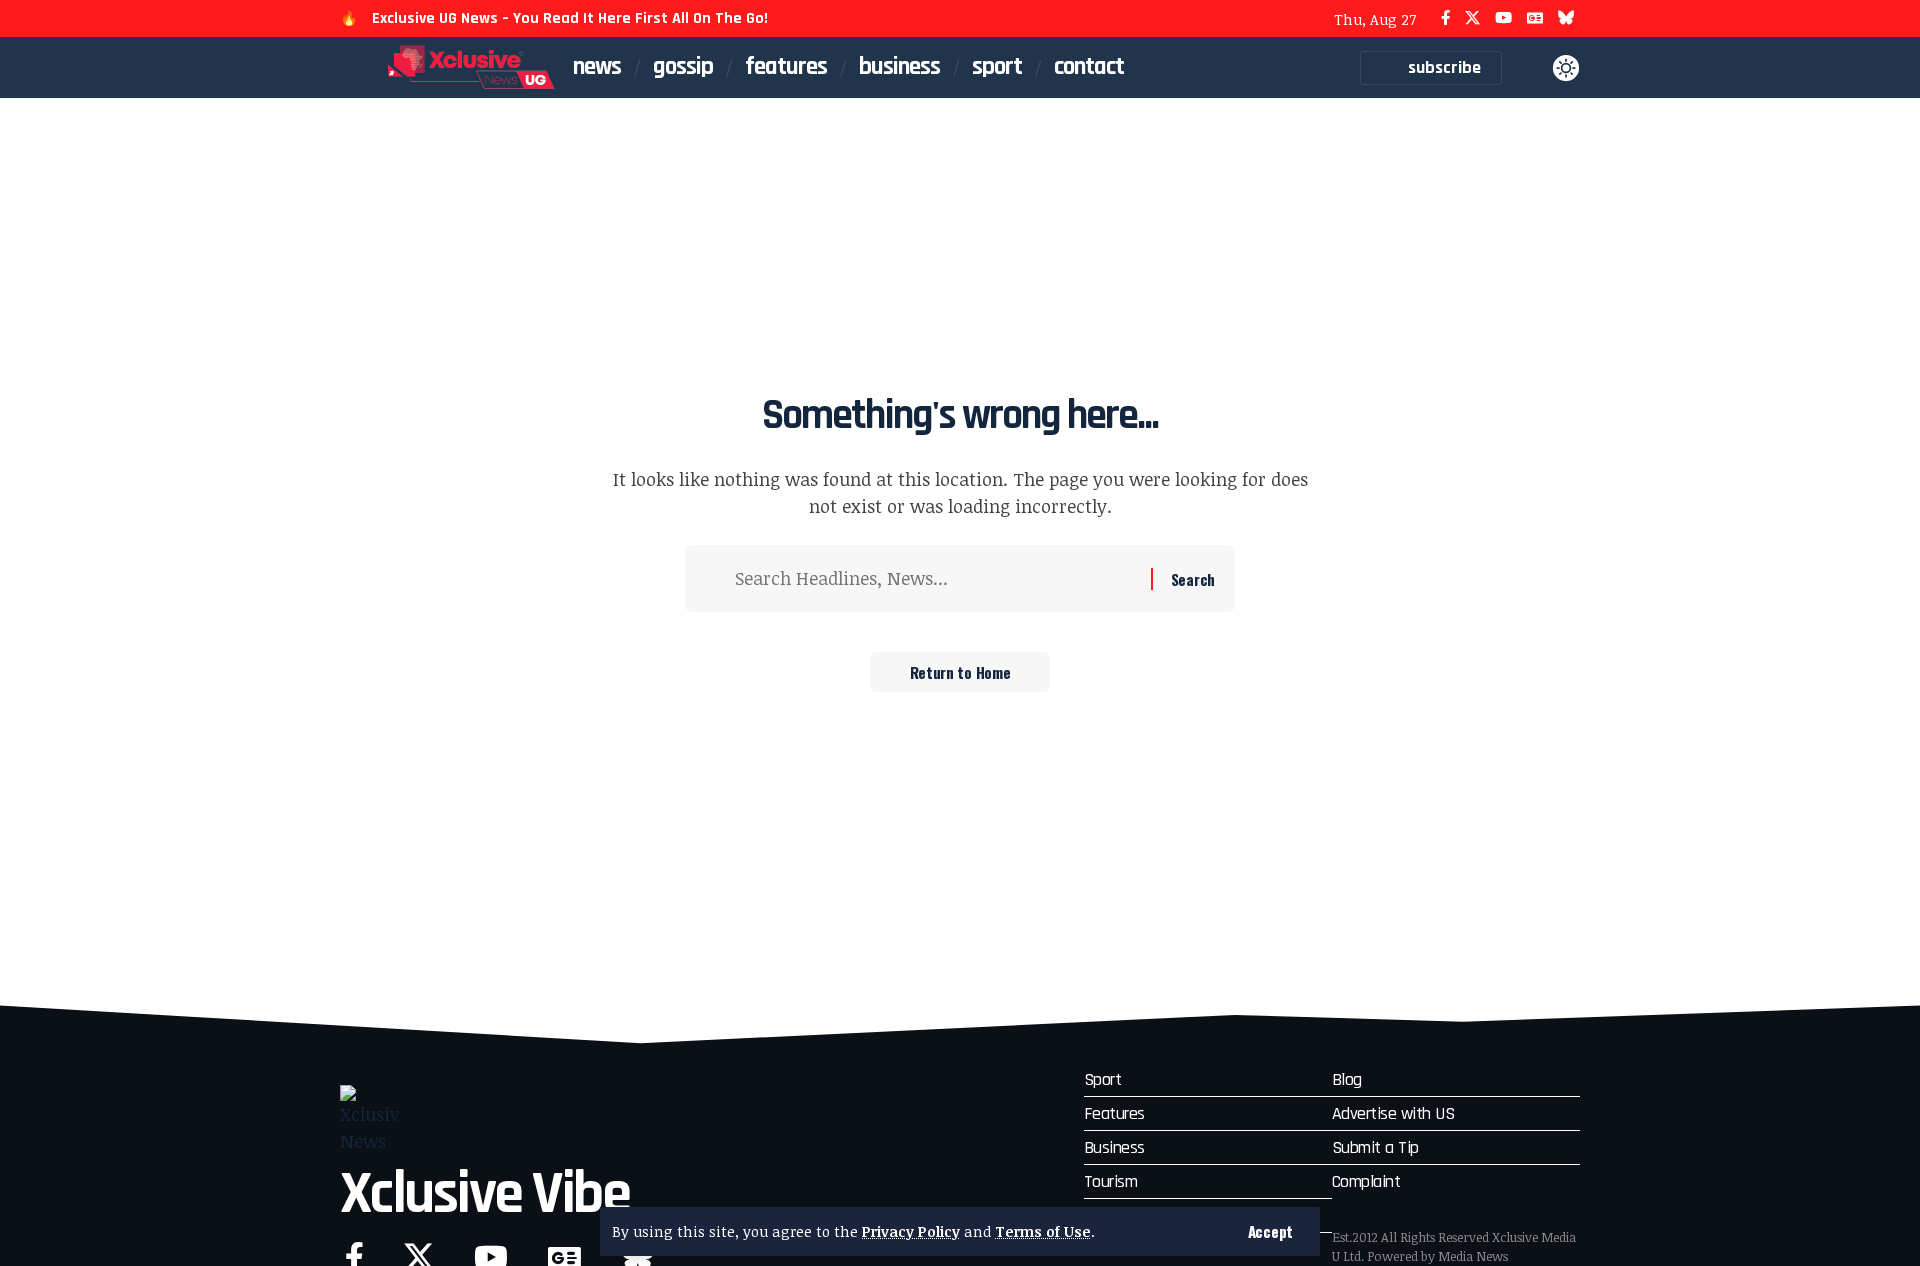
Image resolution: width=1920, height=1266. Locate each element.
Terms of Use (1043, 1231)
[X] (1472, 18)
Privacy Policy (911, 1231)
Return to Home (960, 672)
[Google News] (1535, 18)
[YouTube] (1503, 18)
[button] (1270, 1231)
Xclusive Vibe (485, 1194)
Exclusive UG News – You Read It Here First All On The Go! (570, 18)
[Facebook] (1445, 18)
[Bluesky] (1566, 18)
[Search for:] (935, 578)
